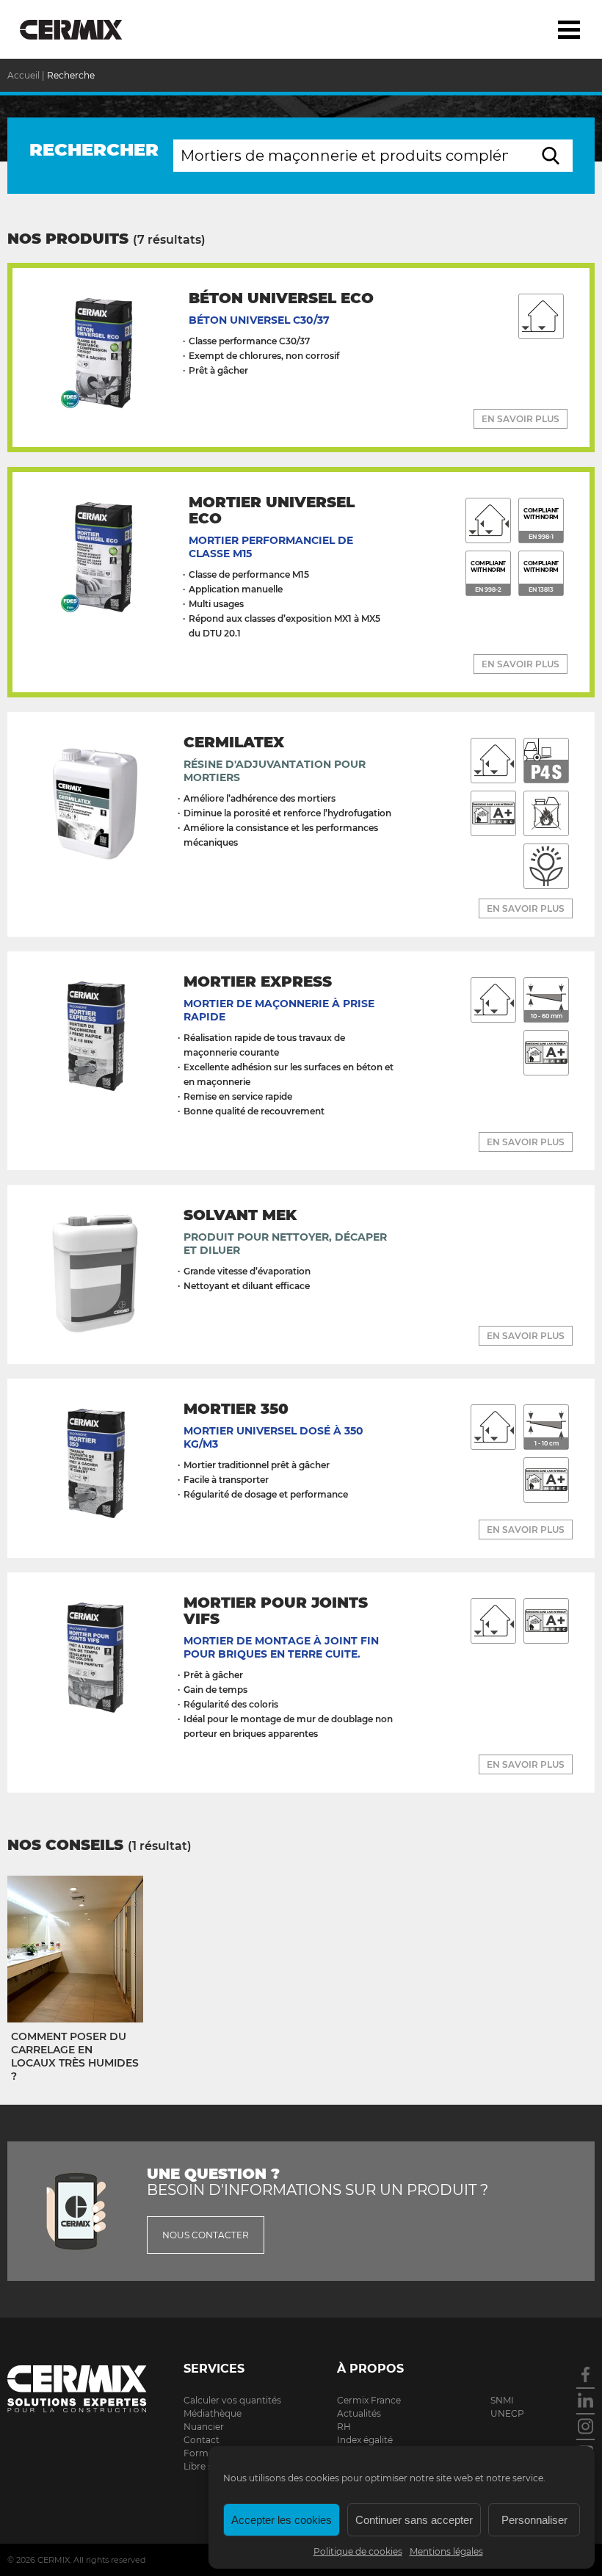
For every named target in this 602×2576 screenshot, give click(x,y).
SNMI (502, 2400)
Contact (202, 2440)
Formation (207, 2453)
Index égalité (365, 2440)
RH (344, 2427)
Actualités (359, 2413)
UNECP (507, 2413)
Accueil (23, 75)
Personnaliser (534, 2520)
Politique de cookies (358, 2551)
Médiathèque (213, 2413)
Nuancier (204, 2427)
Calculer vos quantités (232, 2400)
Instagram (585, 2426)
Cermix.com (77, 2387)
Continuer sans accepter (414, 2520)
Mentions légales (446, 2551)
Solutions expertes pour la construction (83, 29)
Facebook (585, 2374)
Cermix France (369, 2400)
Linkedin (585, 2400)
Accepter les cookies (282, 2520)
